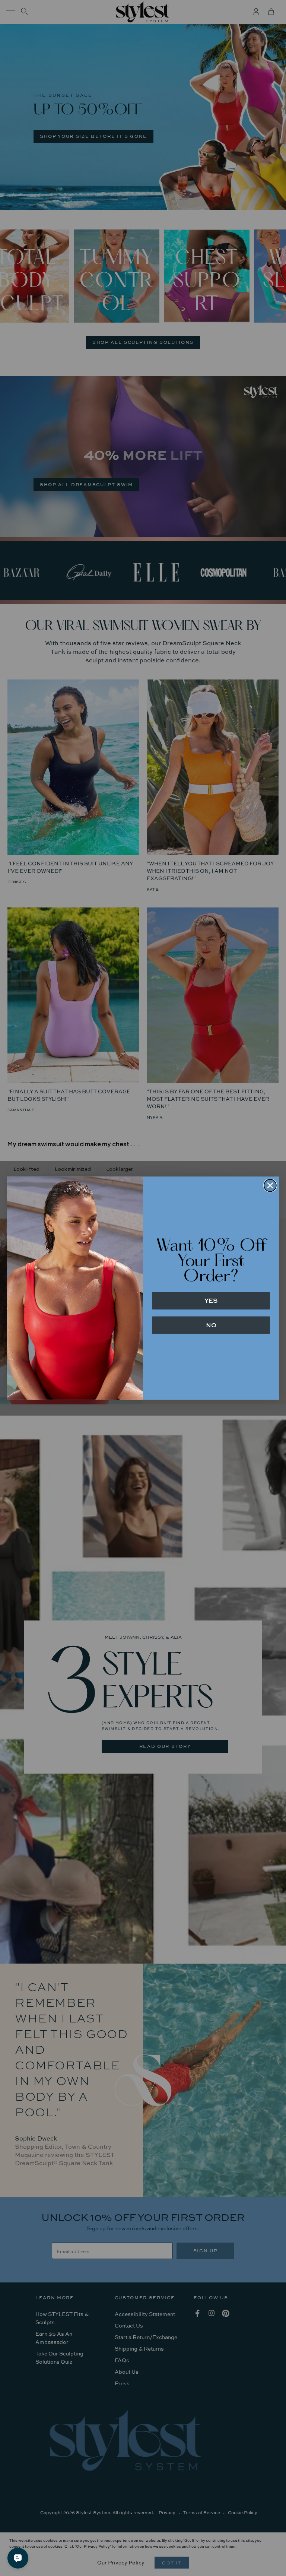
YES (211, 1300)
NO (211, 1325)
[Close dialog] (270, 1185)
